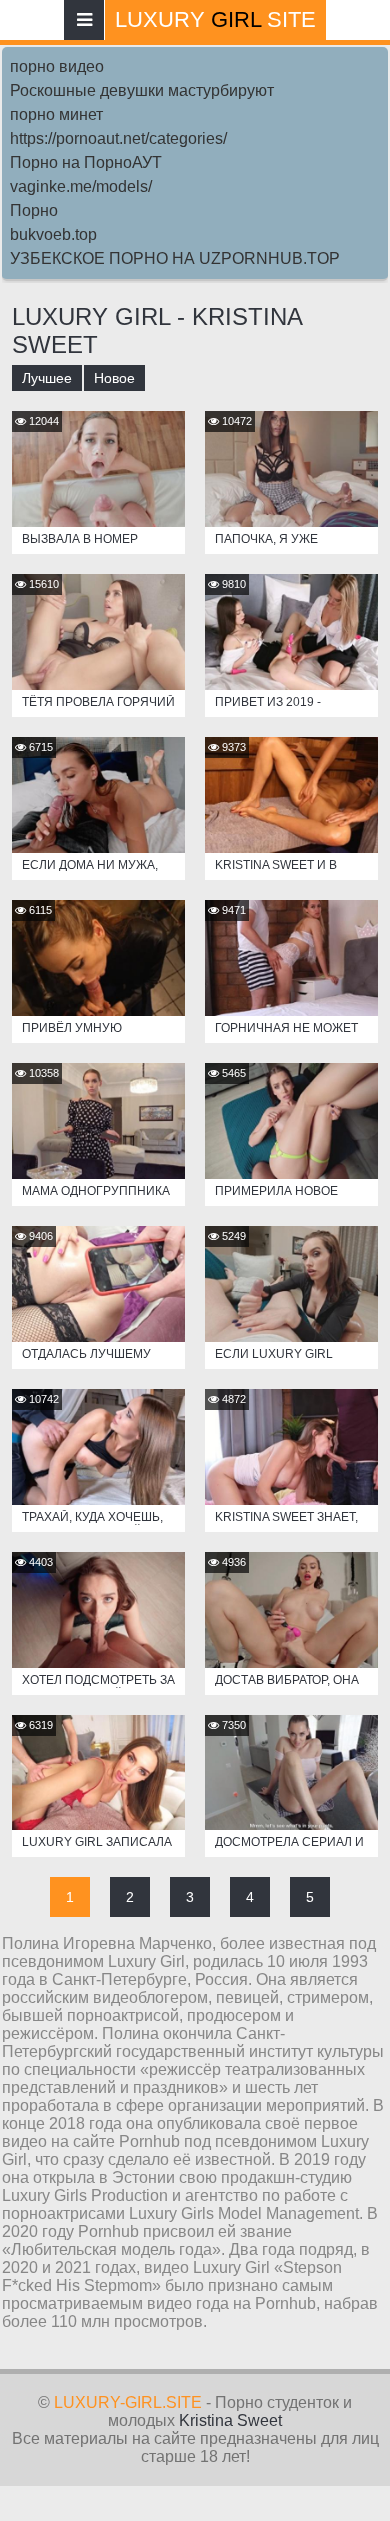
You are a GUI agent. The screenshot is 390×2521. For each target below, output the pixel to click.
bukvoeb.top (53, 234)
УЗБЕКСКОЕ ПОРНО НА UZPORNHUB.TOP (175, 258)
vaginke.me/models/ (81, 186)
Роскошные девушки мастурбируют (142, 90)
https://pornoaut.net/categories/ (118, 138)
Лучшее (47, 378)
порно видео (57, 66)
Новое (114, 378)
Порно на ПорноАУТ (86, 162)
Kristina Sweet (230, 2420)
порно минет (56, 114)
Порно (34, 210)
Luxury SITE (215, 19)
